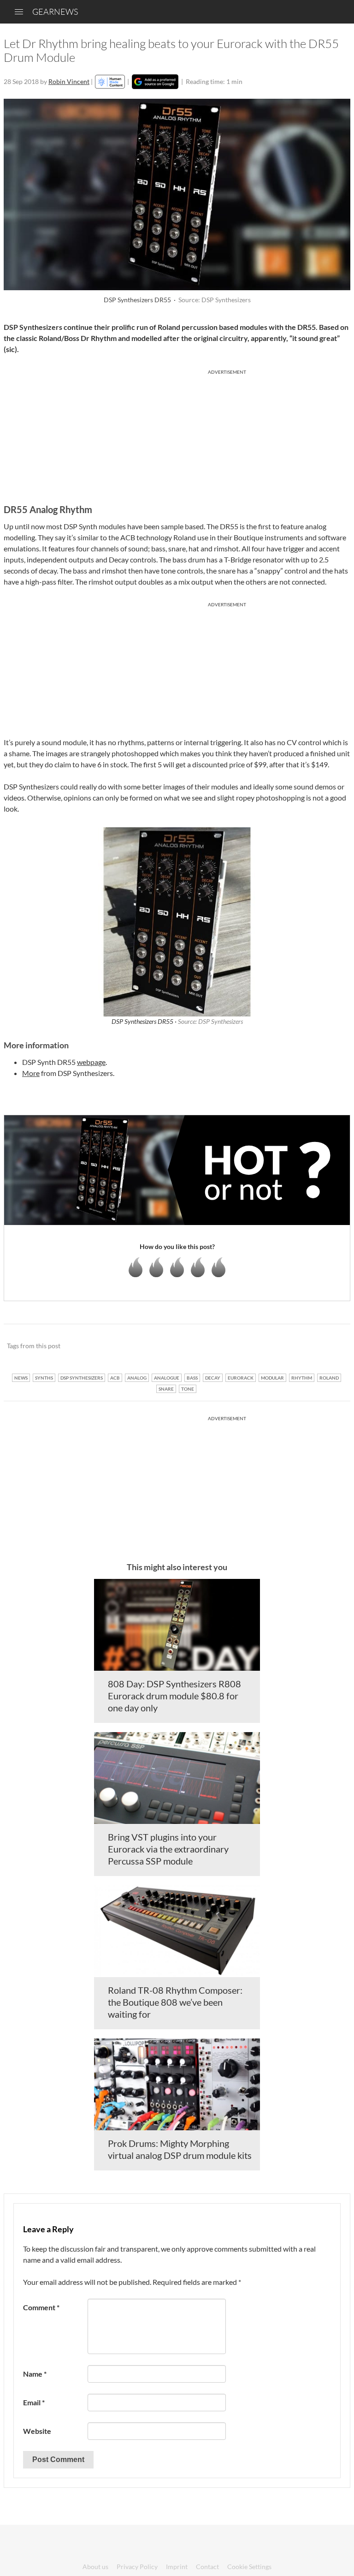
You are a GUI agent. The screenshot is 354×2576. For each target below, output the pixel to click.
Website (37, 2431)
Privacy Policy (137, 2567)
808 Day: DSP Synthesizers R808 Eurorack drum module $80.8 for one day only (174, 1696)
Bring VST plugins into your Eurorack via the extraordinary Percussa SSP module (168, 1849)
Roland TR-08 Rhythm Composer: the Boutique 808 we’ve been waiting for (175, 2002)
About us (95, 2567)
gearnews (55, 12)
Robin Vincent (69, 81)
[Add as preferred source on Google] (155, 82)
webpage (91, 1062)
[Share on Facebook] (297, 1346)
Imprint (177, 2567)
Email (34, 2402)
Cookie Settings (249, 2567)
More (31, 1073)
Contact (207, 2567)
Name (35, 2374)
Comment (41, 2307)
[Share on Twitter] (331, 1346)
